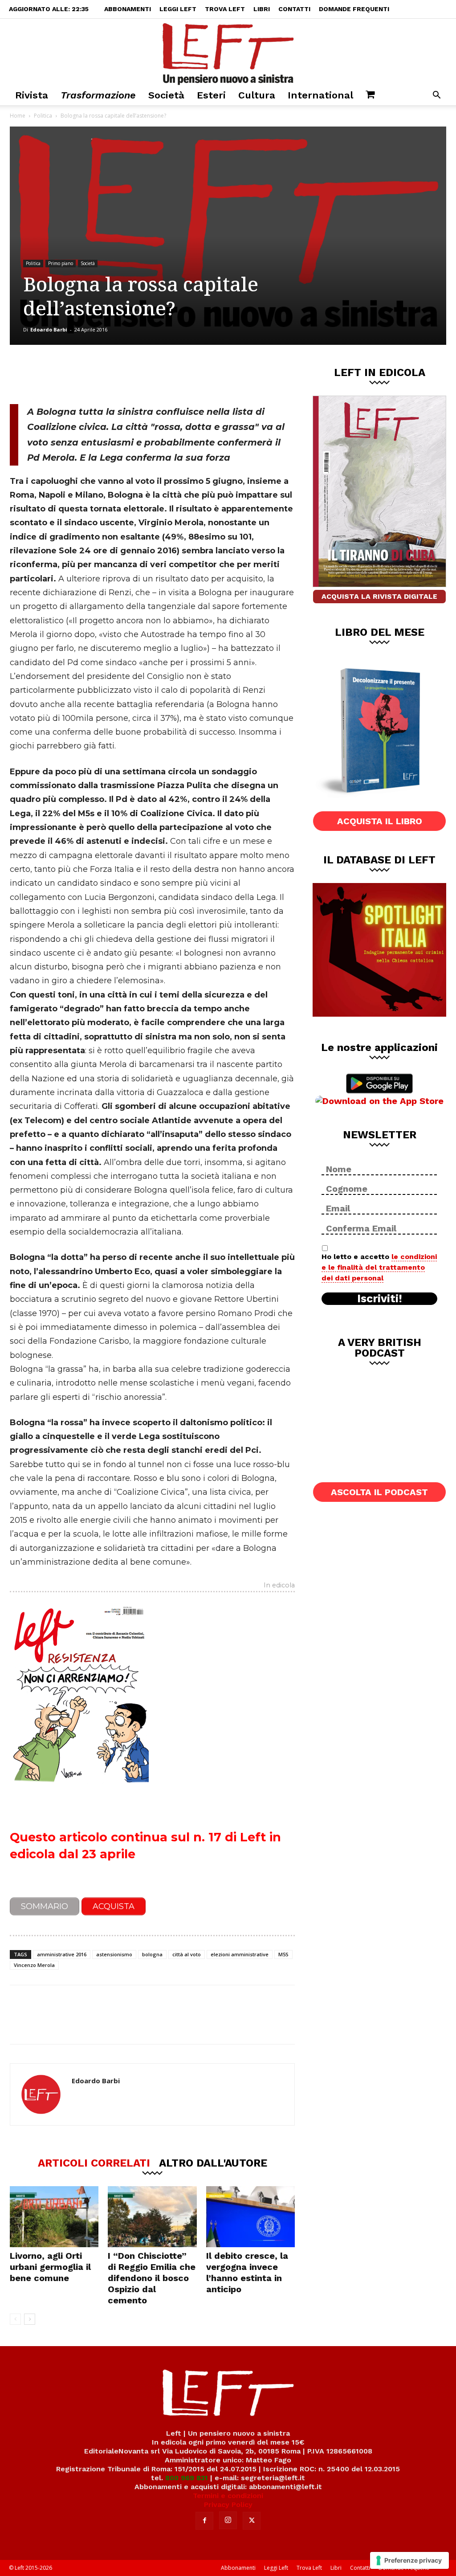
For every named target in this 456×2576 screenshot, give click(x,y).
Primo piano (61, 263)
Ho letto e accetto (379, 1267)
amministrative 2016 (62, 1954)
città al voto (187, 1954)
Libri (262, 9)
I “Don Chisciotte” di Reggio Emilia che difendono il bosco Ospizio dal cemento (152, 2278)
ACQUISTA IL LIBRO (380, 821)
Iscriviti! (380, 1299)
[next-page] (30, 2319)
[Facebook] (73, 374)
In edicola (279, 1586)
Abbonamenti (128, 9)
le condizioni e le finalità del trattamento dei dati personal (379, 1267)
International (320, 95)
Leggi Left (178, 9)
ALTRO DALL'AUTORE (213, 2163)
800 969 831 (187, 2478)
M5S (283, 1954)
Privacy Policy (228, 2504)
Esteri (211, 95)
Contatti (294, 9)
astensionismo (114, 1954)
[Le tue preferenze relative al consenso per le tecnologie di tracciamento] (409, 2560)
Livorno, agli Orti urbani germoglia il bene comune (50, 2267)
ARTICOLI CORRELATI (94, 2163)
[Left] (228, 52)
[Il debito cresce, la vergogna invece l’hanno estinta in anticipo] (250, 2217)
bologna (152, 1954)
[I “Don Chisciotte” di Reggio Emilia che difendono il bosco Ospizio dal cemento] (152, 2217)
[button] (436, 96)
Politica (43, 116)
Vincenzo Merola (34, 1965)
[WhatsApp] (132, 374)
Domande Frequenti (354, 9)
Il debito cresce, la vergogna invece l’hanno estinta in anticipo (247, 2272)
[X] (103, 374)
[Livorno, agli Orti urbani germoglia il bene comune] (54, 2217)
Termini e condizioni (228, 2496)
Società (166, 95)
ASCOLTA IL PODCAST (379, 1492)
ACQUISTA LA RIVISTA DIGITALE (379, 596)
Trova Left (225, 9)
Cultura (257, 95)
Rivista (32, 95)
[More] (162, 374)
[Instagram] (228, 2520)
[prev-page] (15, 2319)
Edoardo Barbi (49, 329)
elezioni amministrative (240, 1954)
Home (18, 116)
